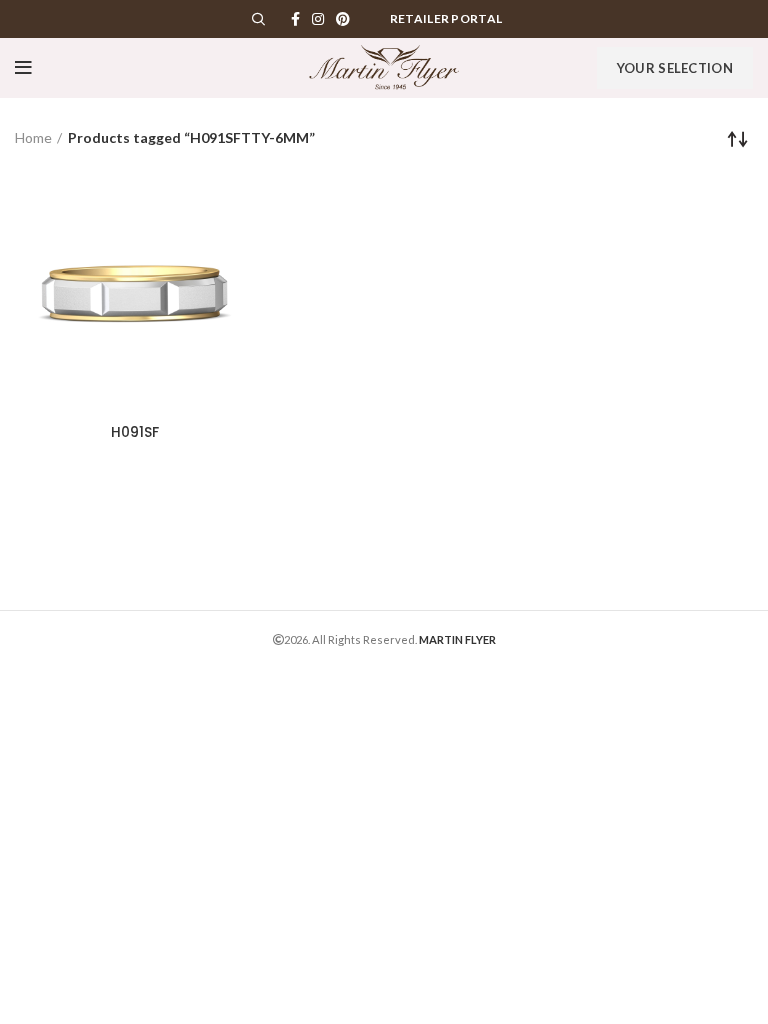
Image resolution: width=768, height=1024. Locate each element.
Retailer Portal (446, 18)
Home (33, 137)
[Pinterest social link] (343, 19)
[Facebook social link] (295, 19)
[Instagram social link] (318, 19)
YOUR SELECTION (675, 68)
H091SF (135, 432)
